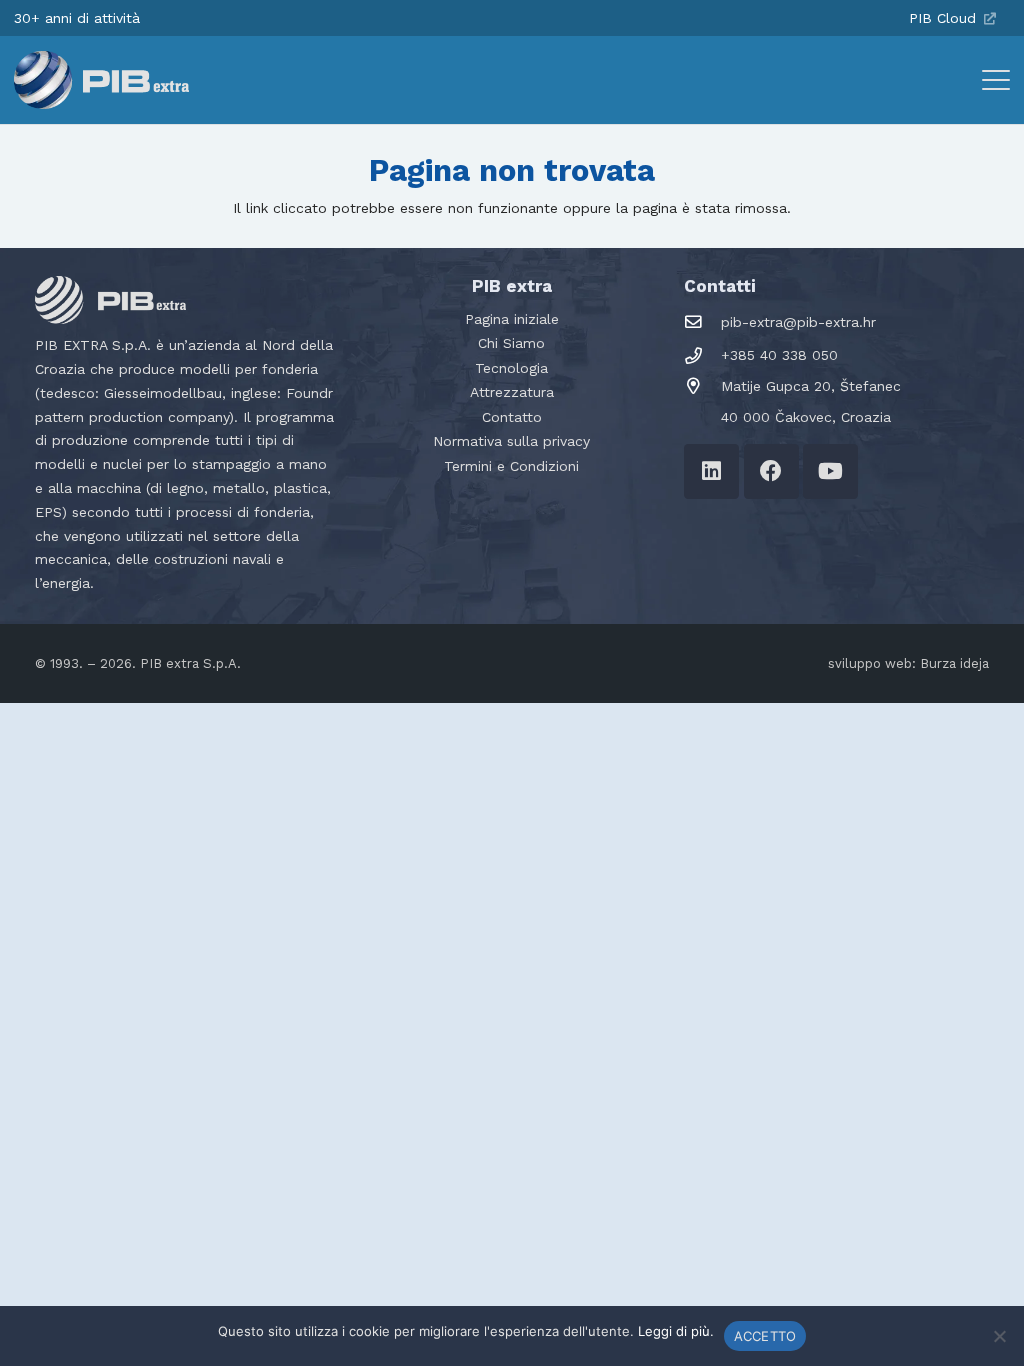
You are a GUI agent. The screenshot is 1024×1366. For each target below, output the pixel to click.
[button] (996, 80)
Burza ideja (954, 663)
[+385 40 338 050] (702, 356)
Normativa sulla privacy (511, 441)
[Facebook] (771, 471)
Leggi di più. (676, 1331)
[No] (999, 1336)
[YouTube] (830, 471)
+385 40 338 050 (779, 355)
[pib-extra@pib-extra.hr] (702, 322)
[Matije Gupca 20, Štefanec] (702, 386)
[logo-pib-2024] (101, 80)
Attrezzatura (512, 392)
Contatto (512, 417)
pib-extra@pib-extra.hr (798, 322)
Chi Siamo (511, 343)
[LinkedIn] (711, 471)
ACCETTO (765, 1336)
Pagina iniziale (512, 319)
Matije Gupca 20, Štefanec (811, 386)
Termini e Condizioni (511, 466)
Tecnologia (511, 368)
